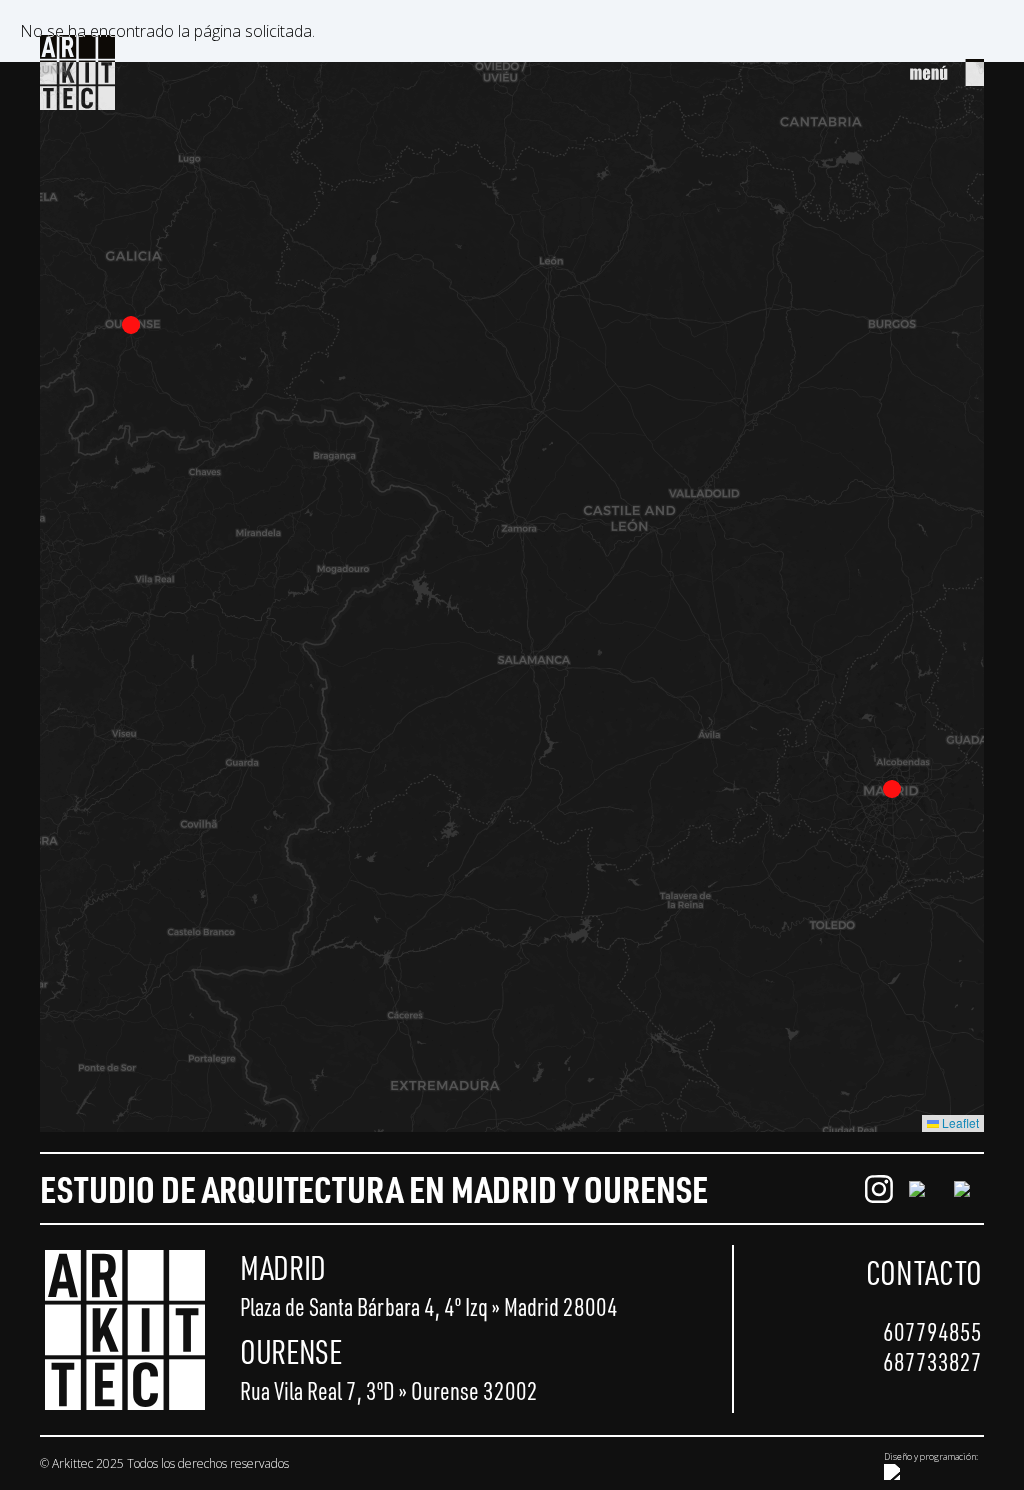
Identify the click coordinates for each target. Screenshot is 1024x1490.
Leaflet (959, 1122)
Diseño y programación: (931, 1456)
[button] (892, 789)
